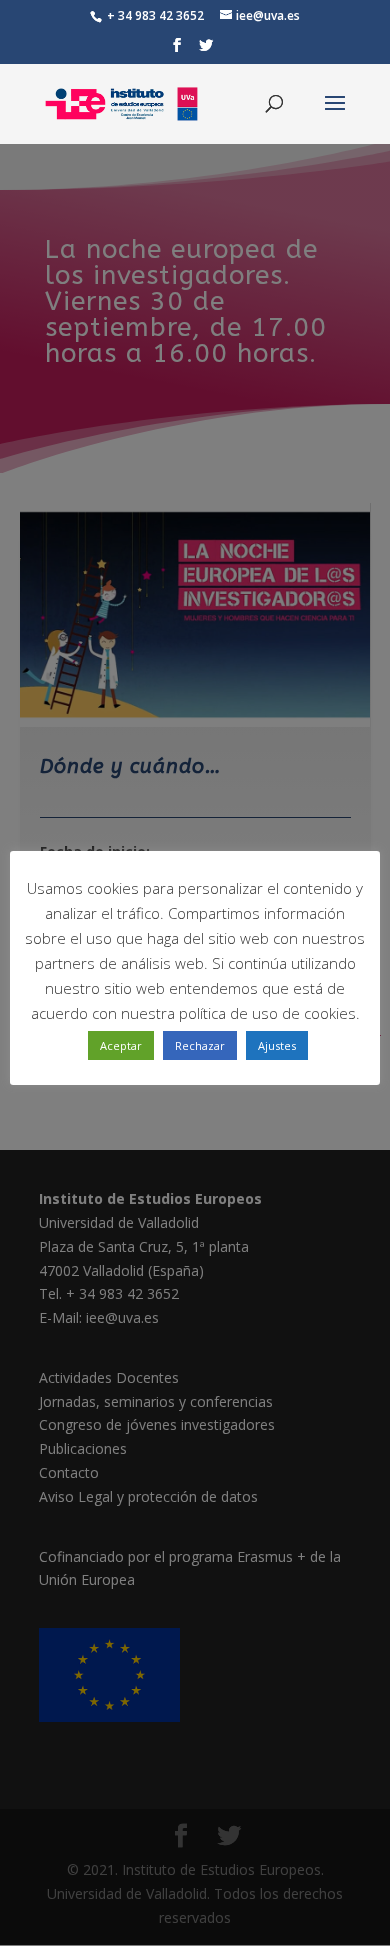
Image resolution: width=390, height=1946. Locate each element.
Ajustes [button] (277, 1045)
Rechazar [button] (200, 1045)
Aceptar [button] (121, 1045)
